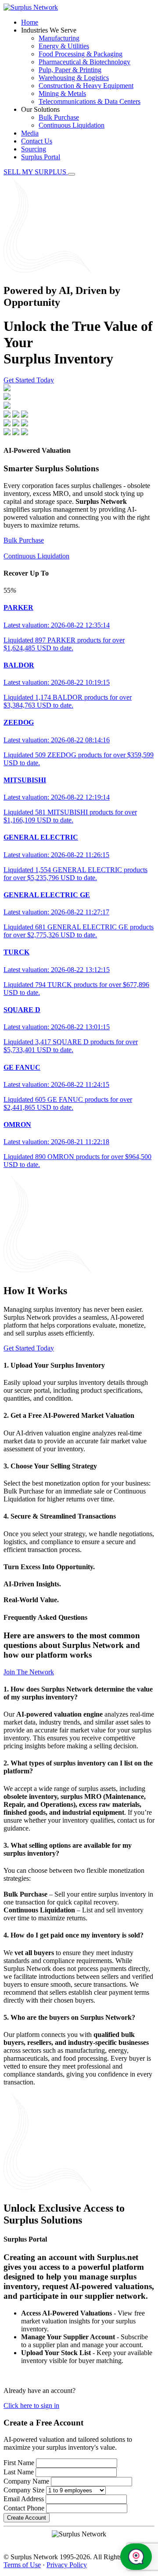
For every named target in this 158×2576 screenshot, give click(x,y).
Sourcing (34, 149)
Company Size (24, 2490)
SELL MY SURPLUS (36, 172)
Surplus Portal (41, 157)
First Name (19, 2463)
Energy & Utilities (64, 46)
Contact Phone (24, 2508)
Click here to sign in (31, 2405)
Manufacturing (59, 38)
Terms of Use (22, 2565)
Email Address (24, 2499)
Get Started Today (29, 380)
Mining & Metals (62, 94)
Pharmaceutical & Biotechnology (84, 62)
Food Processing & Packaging (81, 54)
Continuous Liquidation (72, 125)
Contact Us (37, 141)
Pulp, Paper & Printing (70, 70)
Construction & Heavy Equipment (86, 86)
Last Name (19, 2472)
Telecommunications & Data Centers (90, 101)
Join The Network (29, 1672)
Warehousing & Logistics (74, 78)
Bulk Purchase (59, 117)
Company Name (26, 2481)
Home (30, 22)
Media (30, 133)
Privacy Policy (67, 2565)
